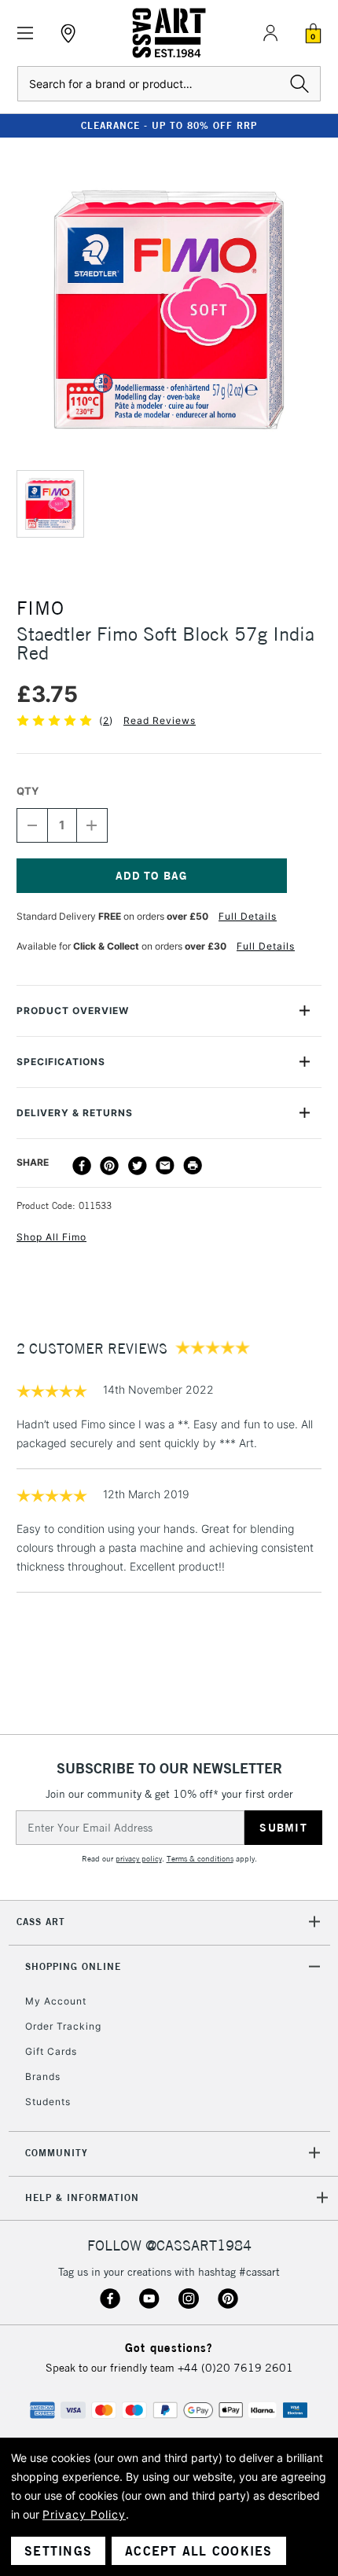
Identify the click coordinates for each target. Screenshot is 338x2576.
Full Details (248, 916)
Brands (43, 2076)
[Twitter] (138, 1166)
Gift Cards (51, 2051)
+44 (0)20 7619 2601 (235, 2368)
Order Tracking (63, 2026)
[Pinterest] (109, 1166)
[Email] (165, 1166)
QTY (28, 791)
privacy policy (139, 1859)
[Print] (193, 1166)
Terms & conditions (200, 1859)
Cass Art (41, 1922)
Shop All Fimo (51, 1237)
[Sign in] (270, 33)
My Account (56, 2001)
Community (57, 2153)
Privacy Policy (84, 2514)
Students (48, 2102)
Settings (58, 2551)
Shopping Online (73, 1966)
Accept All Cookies (199, 2551)
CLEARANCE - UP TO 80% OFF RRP (169, 125)
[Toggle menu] (26, 33)
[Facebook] (82, 1166)
